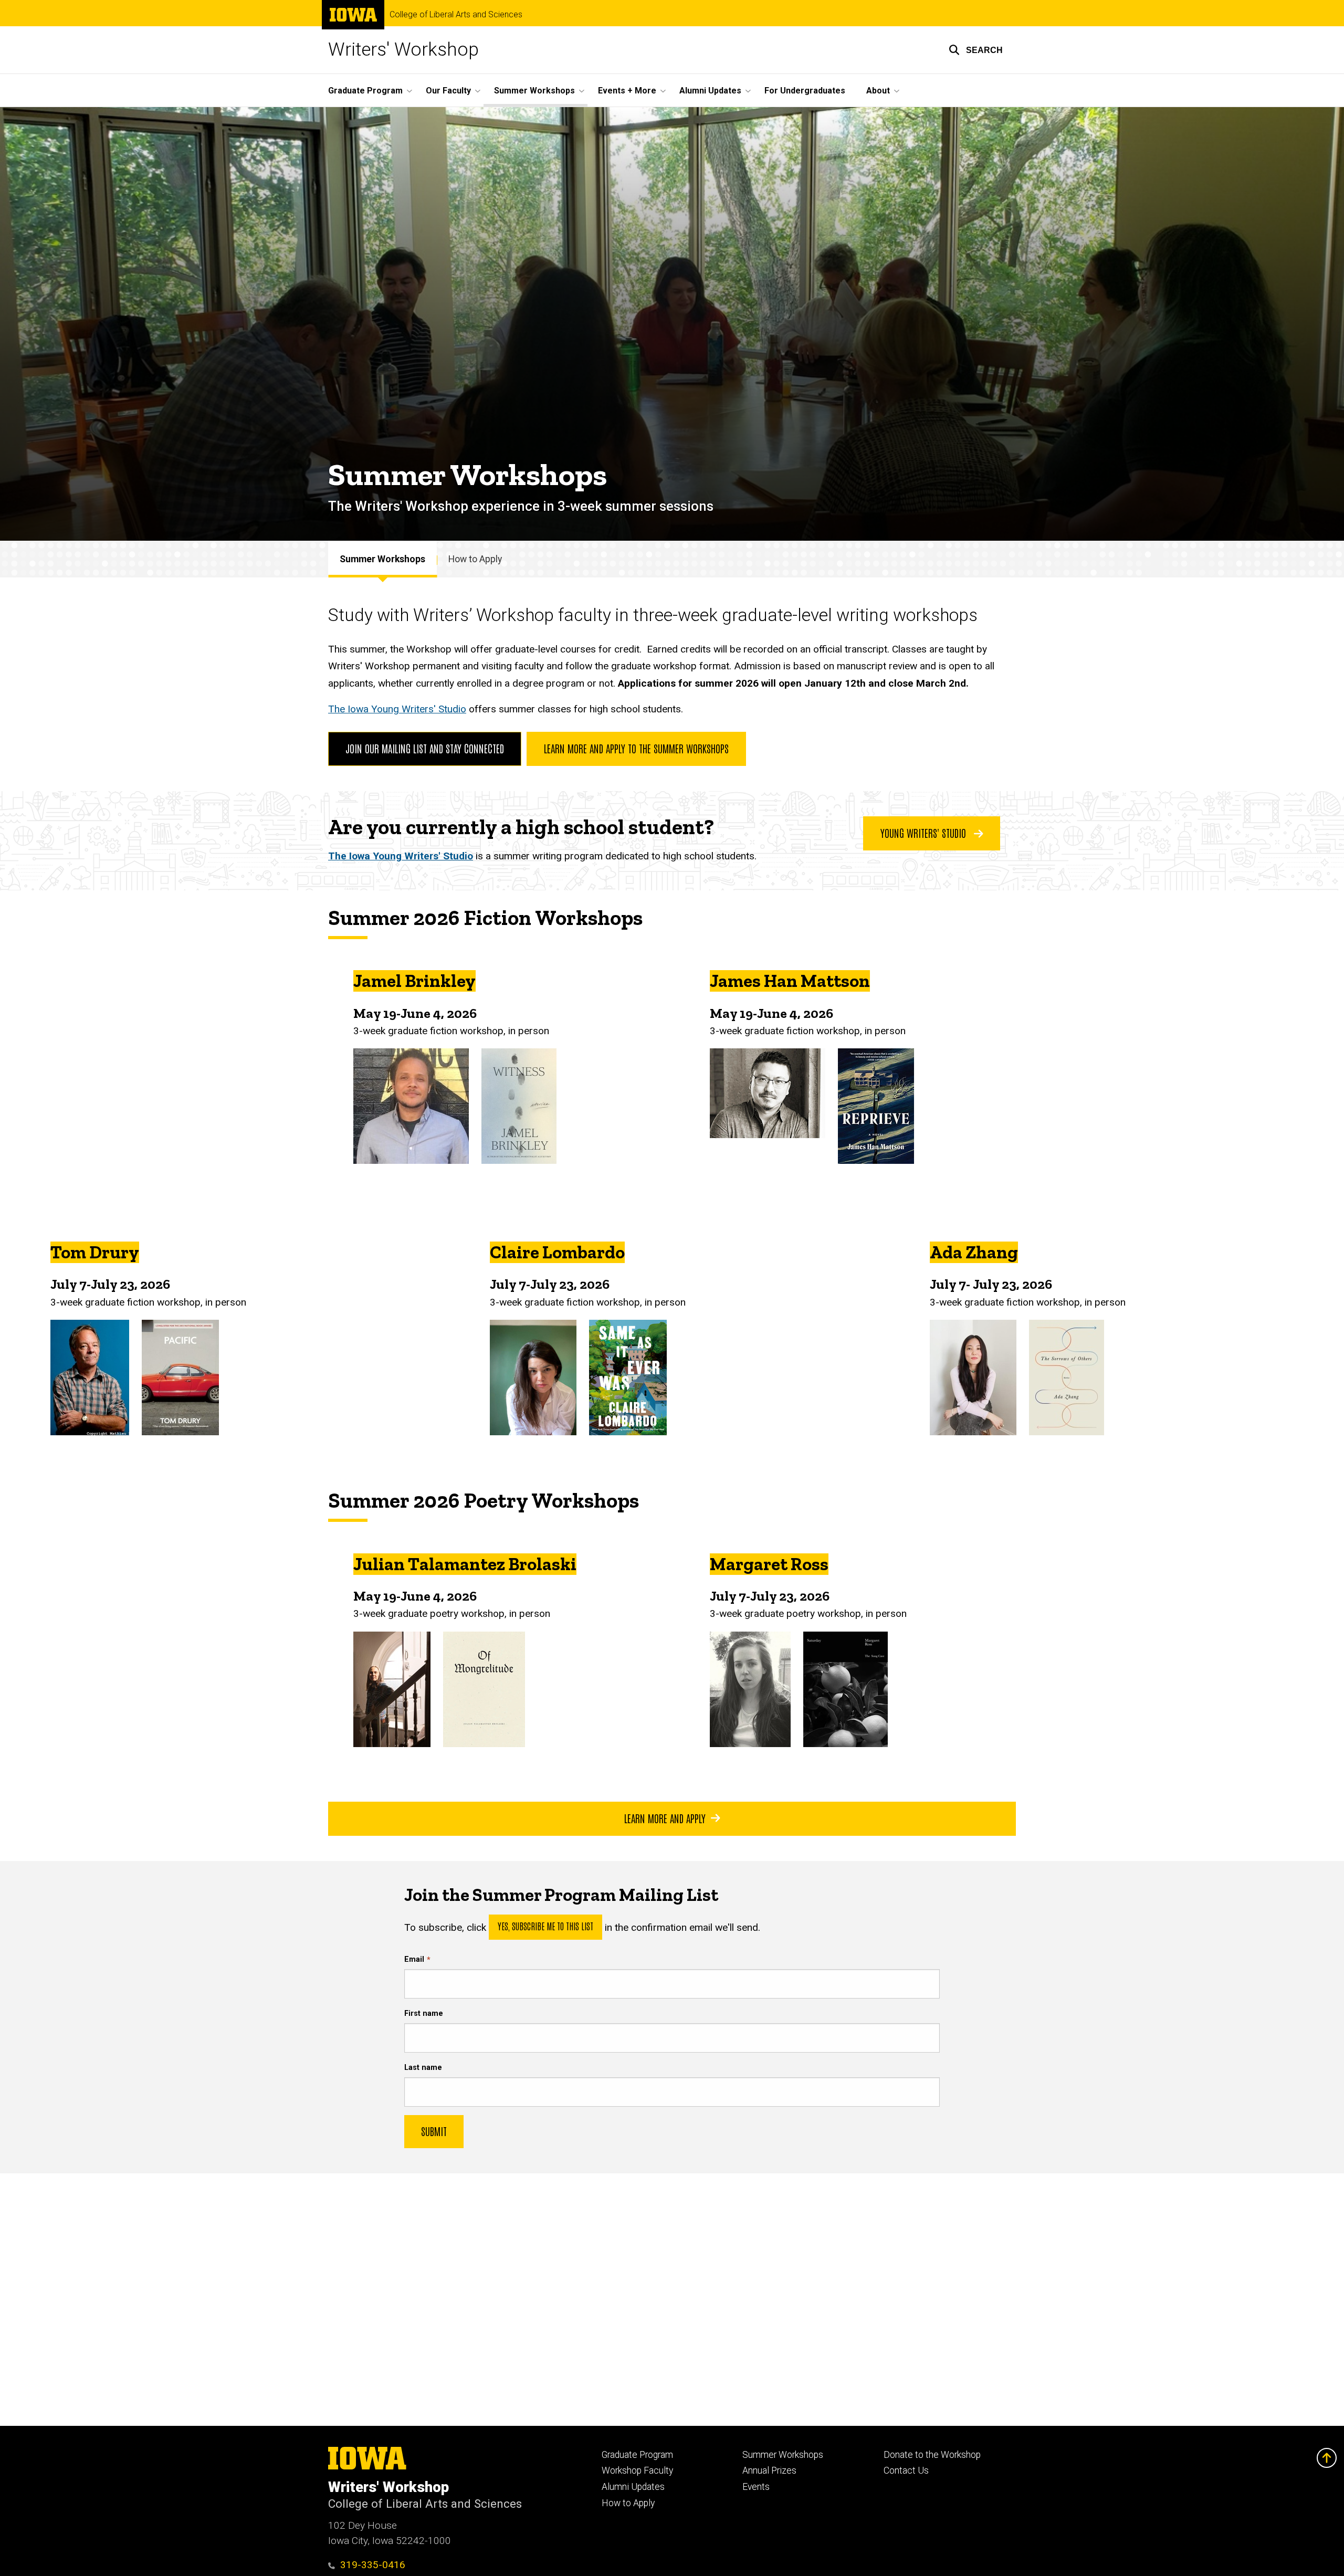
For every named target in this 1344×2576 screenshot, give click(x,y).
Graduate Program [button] (365, 91)
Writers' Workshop (403, 50)
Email (414, 1959)
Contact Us (906, 2470)
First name (424, 2014)
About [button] (878, 91)
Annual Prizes (769, 2470)
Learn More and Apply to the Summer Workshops (636, 748)
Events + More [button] (627, 91)
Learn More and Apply (665, 1818)
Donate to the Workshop (932, 2455)
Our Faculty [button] (448, 91)
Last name (423, 2068)
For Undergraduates (805, 91)
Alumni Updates (633, 2487)
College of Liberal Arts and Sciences (456, 15)
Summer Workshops (382, 559)
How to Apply (475, 559)
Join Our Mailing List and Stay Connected (425, 748)
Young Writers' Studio (925, 833)
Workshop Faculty (637, 2470)
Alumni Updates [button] (710, 91)
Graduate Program (637, 2455)
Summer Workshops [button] (534, 91)
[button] (976, 50)
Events (756, 2487)
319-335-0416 (373, 2565)
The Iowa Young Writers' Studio (397, 709)
